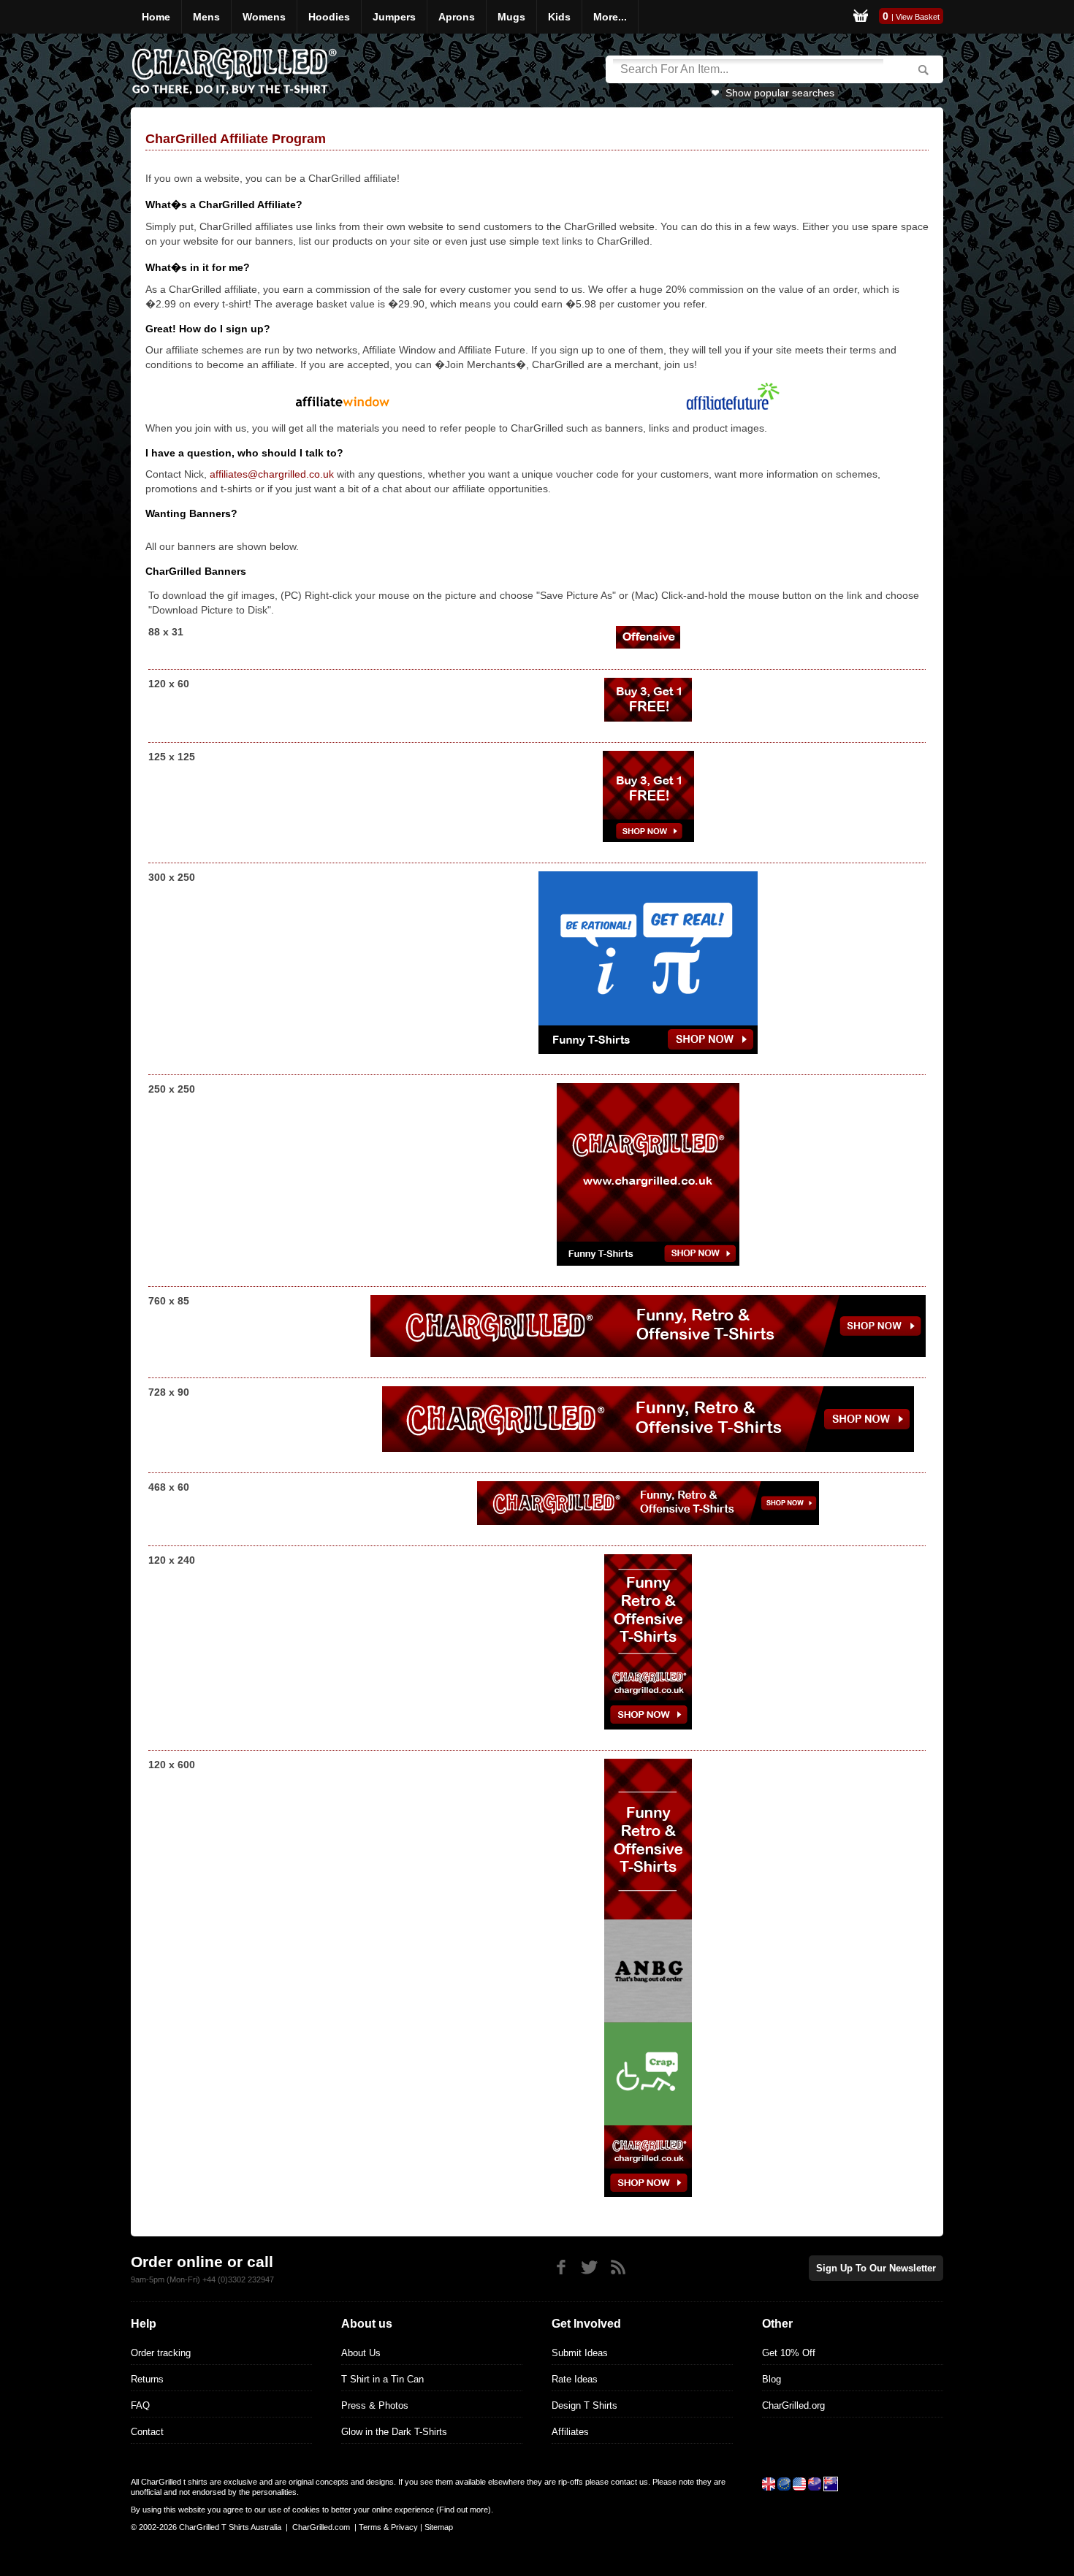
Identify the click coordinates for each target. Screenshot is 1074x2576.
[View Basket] (861, 17)
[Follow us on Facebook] (561, 2267)
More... (610, 17)
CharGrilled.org (793, 2405)
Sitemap (439, 2527)
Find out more (464, 2510)
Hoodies (329, 17)
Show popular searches (780, 93)
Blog (772, 2379)
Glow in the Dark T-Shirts (394, 2432)
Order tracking (161, 2353)
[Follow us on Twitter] (589, 2267)
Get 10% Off (789, 2353)
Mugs (511, 17)
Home (156, 17)
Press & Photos (375, 2405)
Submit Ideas (580, 2353)
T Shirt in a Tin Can (382, 2379)
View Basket (918, 17)
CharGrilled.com (321, 2527)
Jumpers (394, 17)
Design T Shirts (584, 2405)
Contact (147, 2432)
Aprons (457, 17)
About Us (361, 2353)
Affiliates (570, 2432)
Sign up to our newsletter (876, 2268)
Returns (147, 2379)
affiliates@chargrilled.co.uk (272, 474)
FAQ (140, 2405)
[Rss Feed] (618, 2267)
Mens (206, 17)
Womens (264, 17)
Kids (559, 17)
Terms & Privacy (388, 2527)
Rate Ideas (575, 2379)
